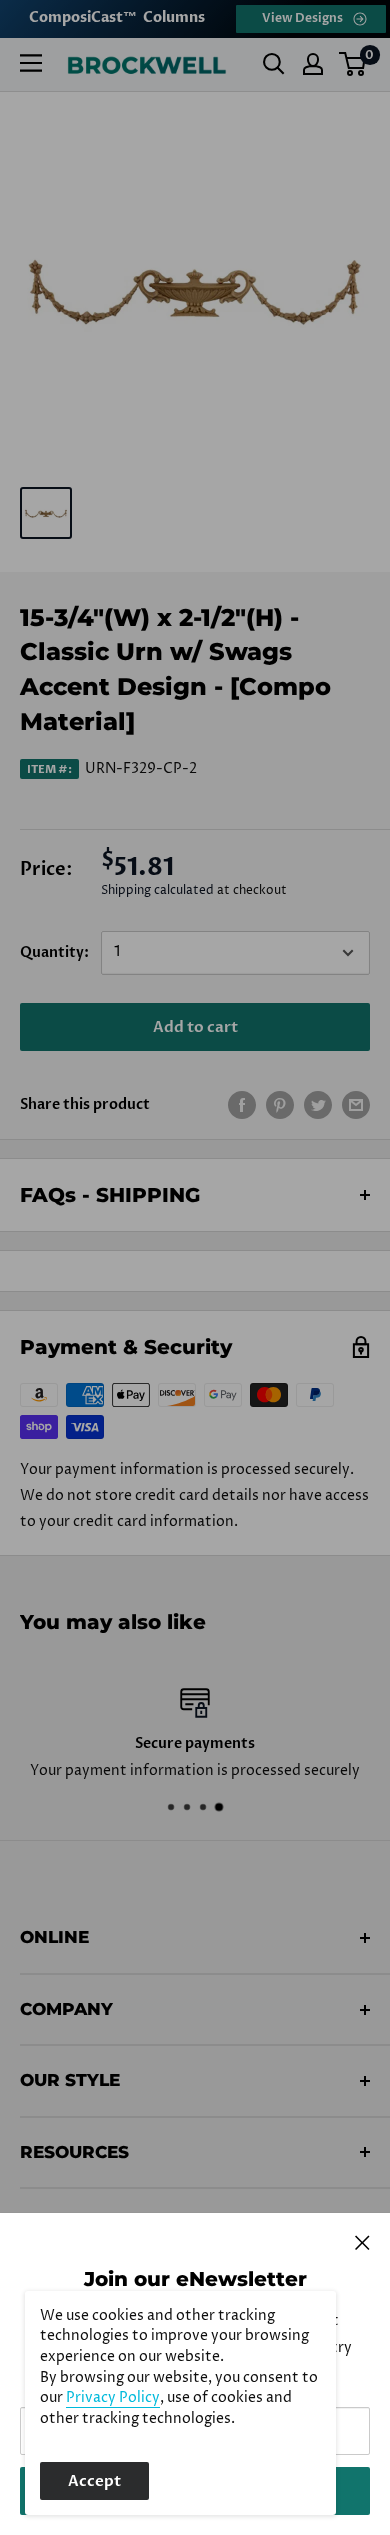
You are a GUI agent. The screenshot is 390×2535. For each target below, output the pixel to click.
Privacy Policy (113, 2398)
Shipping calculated (157, 890)
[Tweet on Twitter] (318, 1105)
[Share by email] (356, 1105)
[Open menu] (31, 63)
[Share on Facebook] (242, 1105)
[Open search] (274, 64)
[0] (353, 64)
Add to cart (195, 1027)
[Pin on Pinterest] (280, 1105)
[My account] (313, 64)
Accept (94, 2481)
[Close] (362, 2242)
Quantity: (54, 952)
